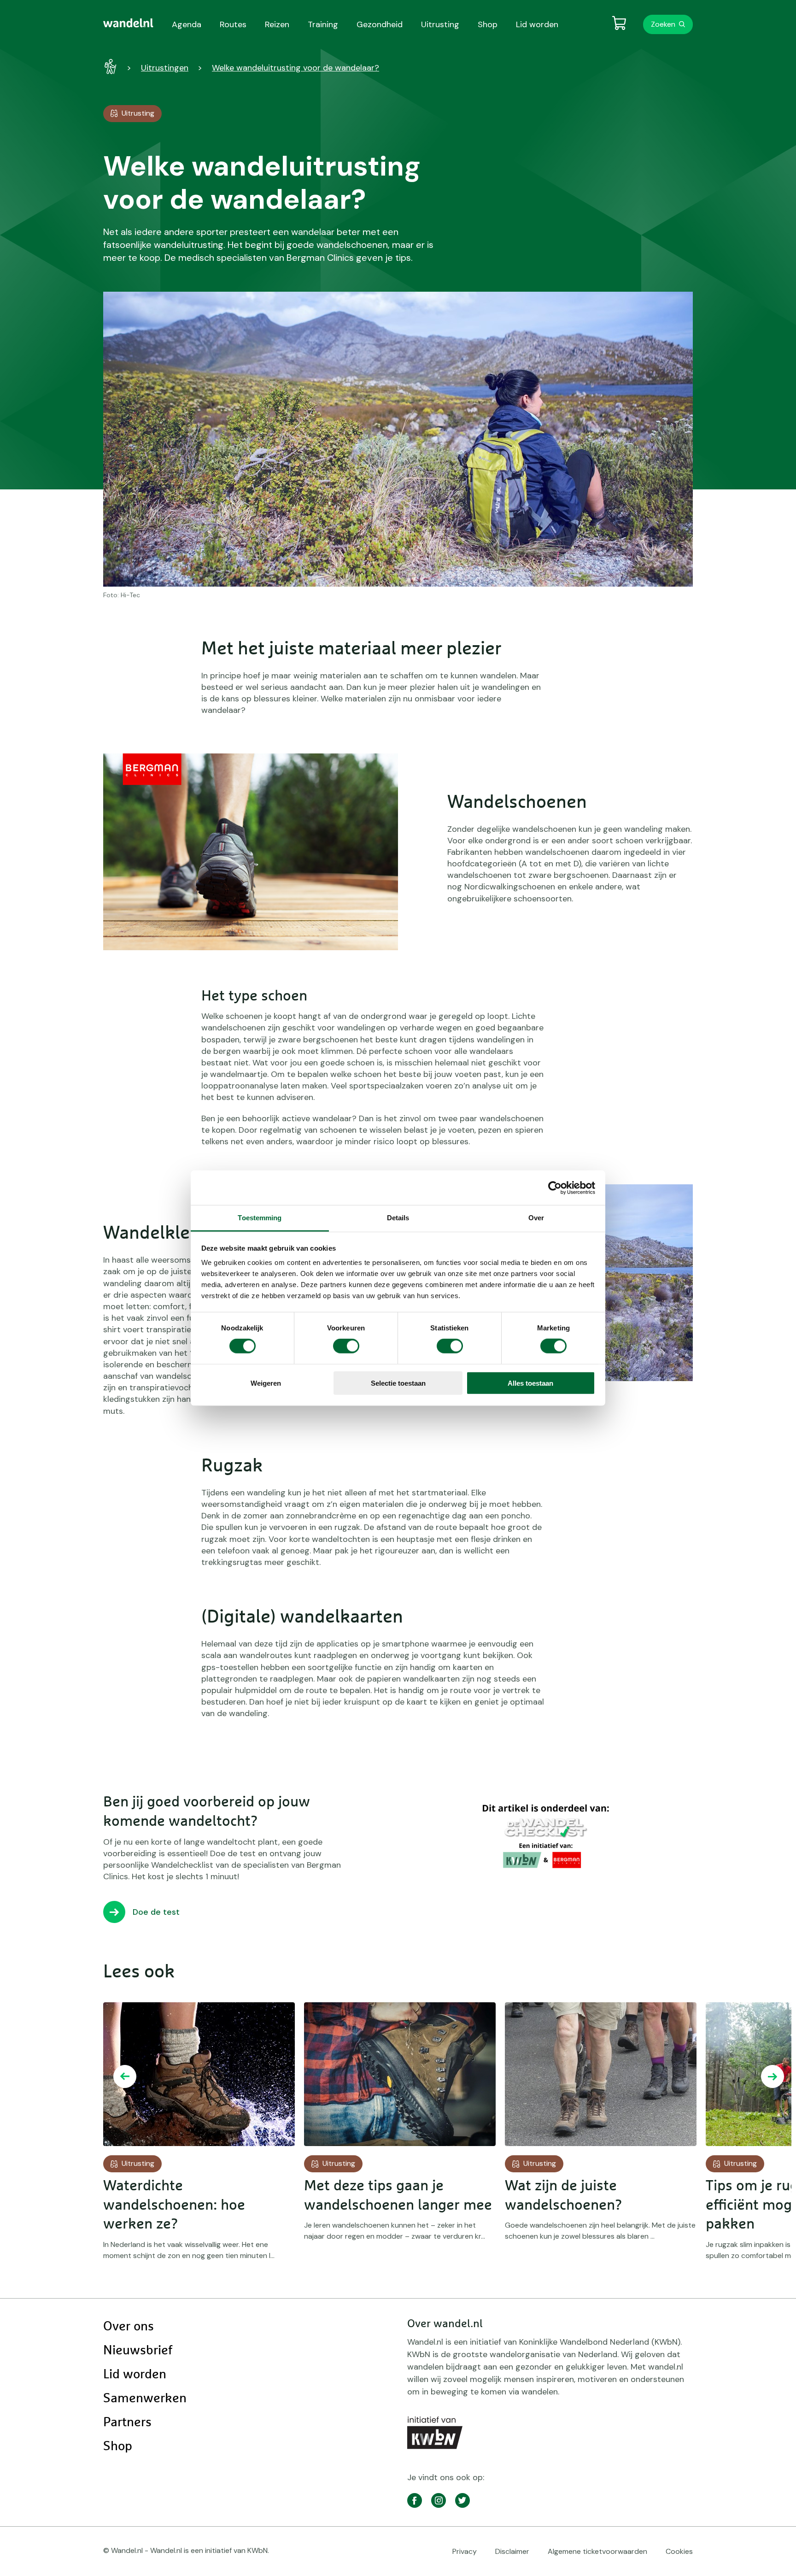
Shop (118, 2447)
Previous (125, 2076)
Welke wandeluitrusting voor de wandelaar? (296, 68)
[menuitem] (128, 23)
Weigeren (266, 1383)
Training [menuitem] (323, 24)
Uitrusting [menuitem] (440, 24)
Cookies (679, 2551)
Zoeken (663, 24)
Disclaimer (512, 2551)
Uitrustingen (165, 68)
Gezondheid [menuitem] (380, 24)
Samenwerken (145, 2399)
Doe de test (156, 1912)
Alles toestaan (530, 1383)
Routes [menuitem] (233, 24)
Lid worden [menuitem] (537, 24)
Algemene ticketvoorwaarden (597, 2551)
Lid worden (135, 2375)
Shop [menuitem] (488, 24)
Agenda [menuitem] (187, 24)
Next (773, 2076)
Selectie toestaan (398, 1383)
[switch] (346, 1346)
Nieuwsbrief (138, 2351)
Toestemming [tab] (260, 1218)
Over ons (129, 2327)
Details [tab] (398, 1218)
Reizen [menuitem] (277, 24)
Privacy (465, 2551)
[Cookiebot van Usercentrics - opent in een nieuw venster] (555, 1188)
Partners (127, 2423)
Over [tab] (536, 1218)
